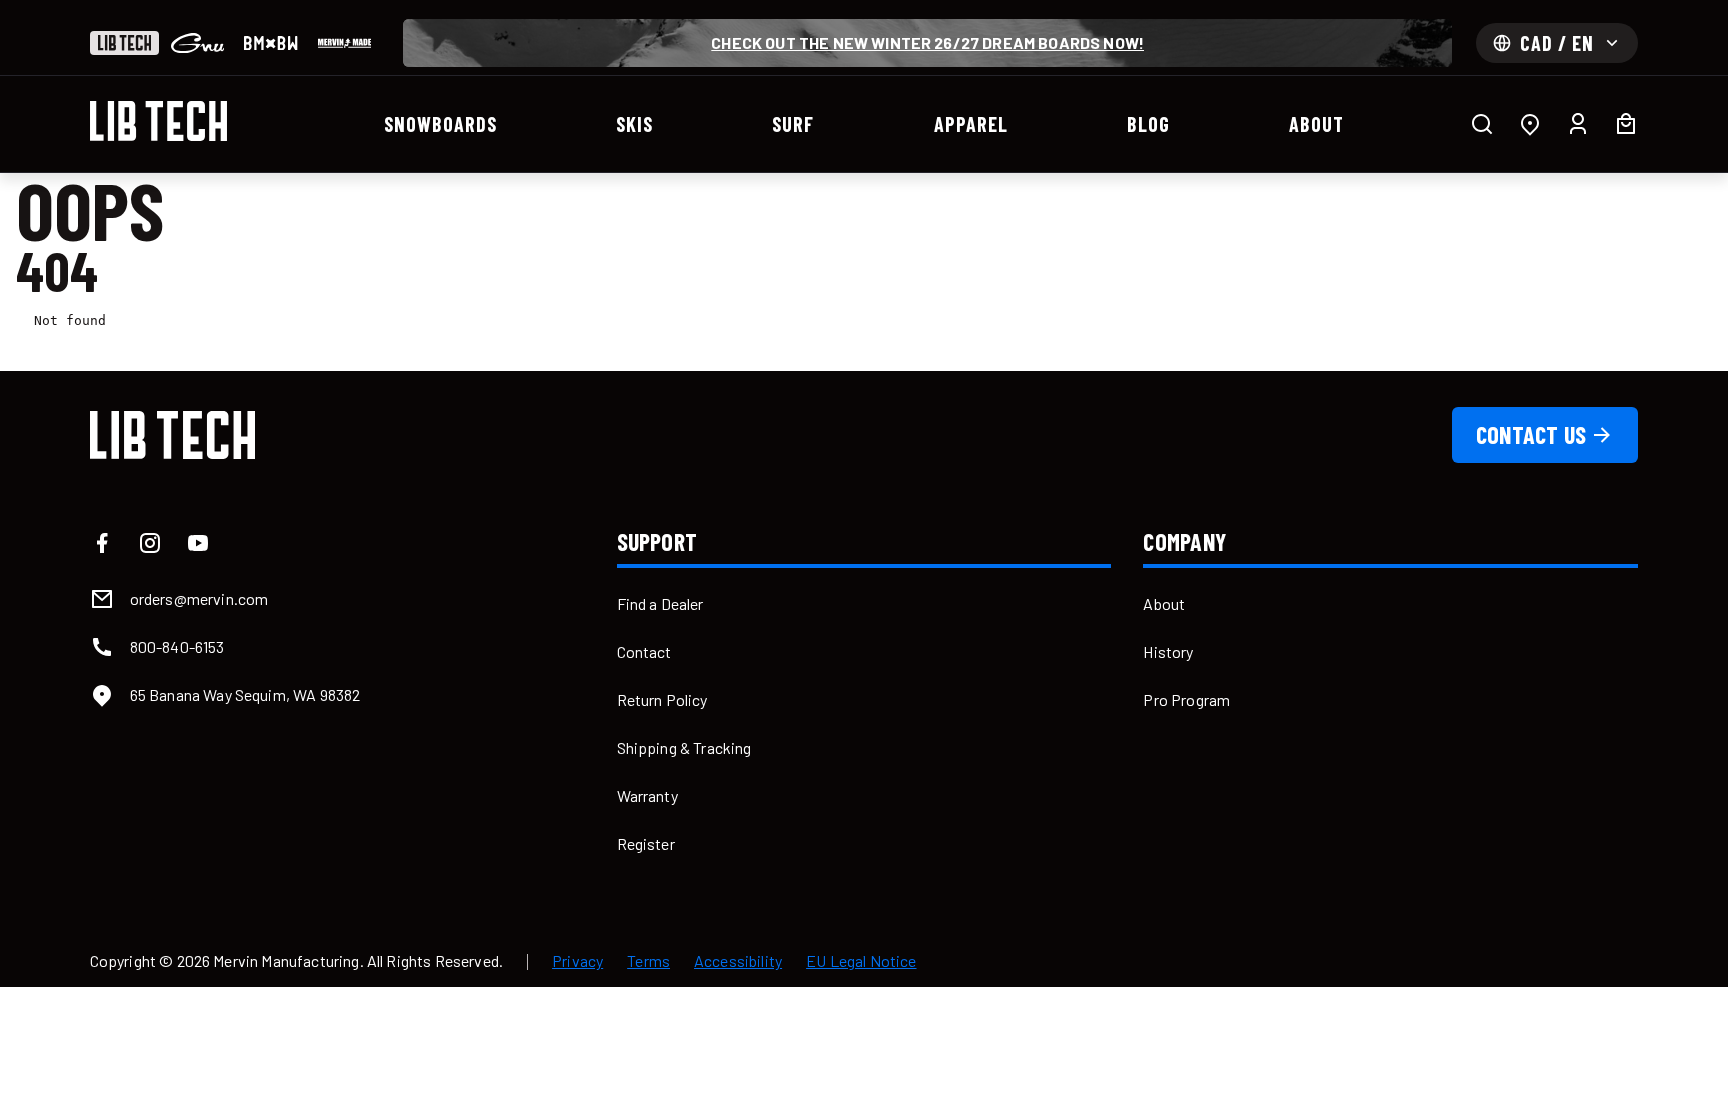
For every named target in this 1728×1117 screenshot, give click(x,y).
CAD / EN (1557, 43)
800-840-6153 (177, 646)
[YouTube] (198, 543)
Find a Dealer (660, 603)
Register (646, 843)
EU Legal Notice (861, 961)
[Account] (1578, 124)
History (1168, 651)
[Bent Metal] (270, 43)
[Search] (1482, 124)
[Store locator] (1530, 124)
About (1164, 603)
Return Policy (662, 699)
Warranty (647, 795)
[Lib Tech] (124, 43)
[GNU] (197, 43)
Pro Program (1186, 699)
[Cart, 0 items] (1626, 124)
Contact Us (1531, 434)
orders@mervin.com (199, 598)
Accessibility (738, 961)
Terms (648, 961)
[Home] (159, 121)
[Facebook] (102, 543)
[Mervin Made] (344, 43)
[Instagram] (150, 543)
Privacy (577, 961)
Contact (644, 651)
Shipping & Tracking (684, 747)
